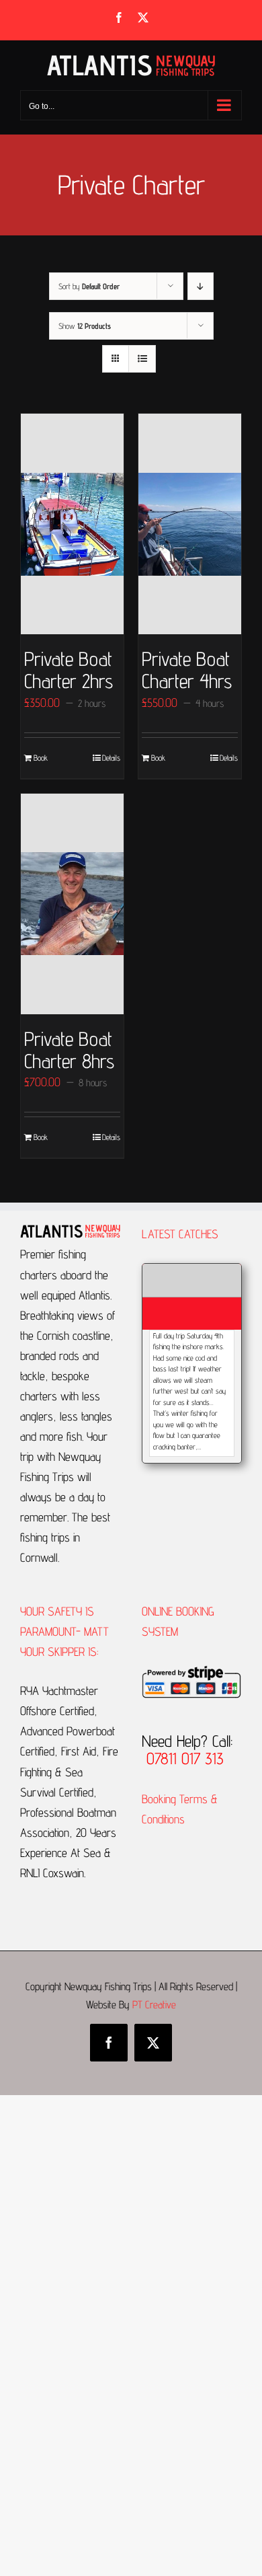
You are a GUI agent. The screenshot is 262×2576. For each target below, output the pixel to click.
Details (111, 758)
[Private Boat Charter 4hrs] (190, 524)
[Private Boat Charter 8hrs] (72, 904)
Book (41, 758)
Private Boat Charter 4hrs (187, 670)
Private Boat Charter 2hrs (69, 670)
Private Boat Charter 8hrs (69, 1050)
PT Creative (154, 2005)
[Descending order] (201, 286)
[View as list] (142, 359)
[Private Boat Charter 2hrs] (72, 524)
